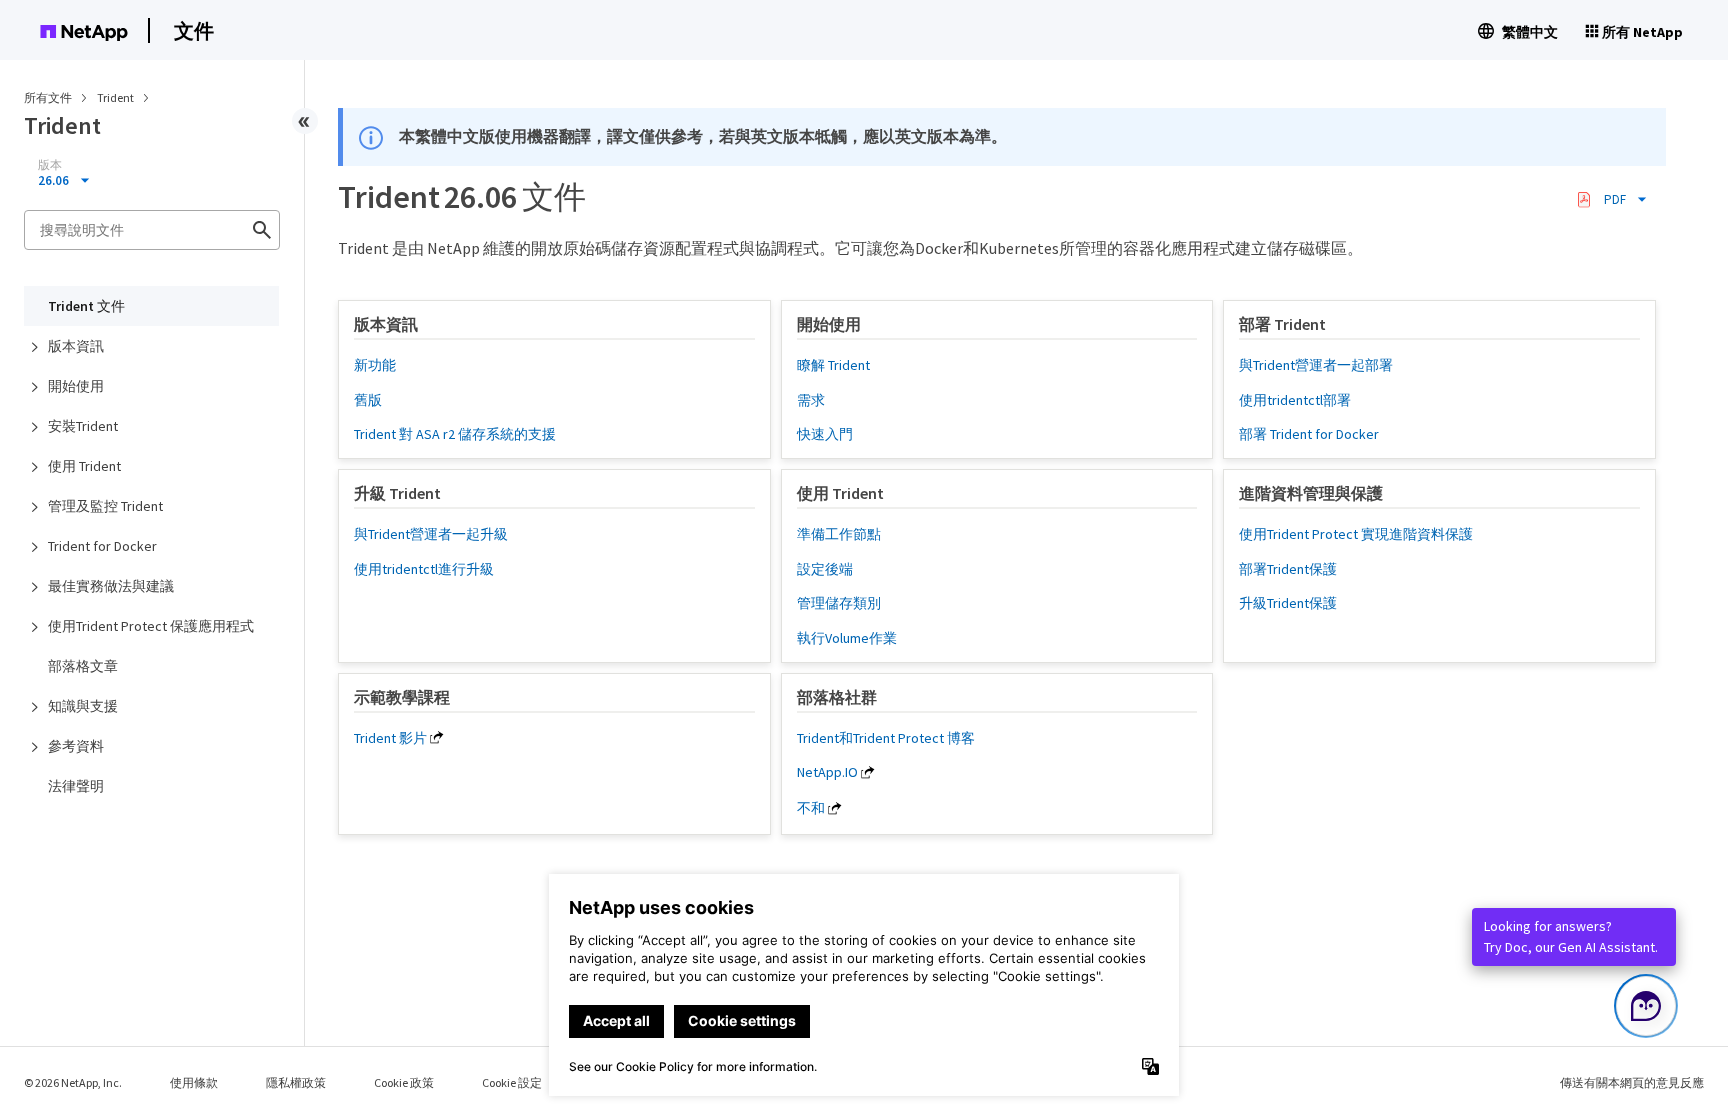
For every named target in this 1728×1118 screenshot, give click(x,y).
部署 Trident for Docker (1309, 434)
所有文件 (48, 97)
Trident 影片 (390, 738)
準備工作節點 (839, 534)
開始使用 (76, 386)
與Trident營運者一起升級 (431, 534)
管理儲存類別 (839, 603)
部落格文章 (83, 666)
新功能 (375, 365)
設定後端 (825, 569)
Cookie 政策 (404, 1082)
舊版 (368, 400)
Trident (116, 97)
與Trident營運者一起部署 (1316, 365)
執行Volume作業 (847, 638)
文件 (194, 30)
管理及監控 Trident (105, 506)
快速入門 (825, 434)
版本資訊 (76, 346)
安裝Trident (83, 426)
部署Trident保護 (1288, 569)
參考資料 (76, 746)
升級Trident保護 (1288, 603)
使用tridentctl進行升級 (424, 569)
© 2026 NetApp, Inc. (73, 1082)
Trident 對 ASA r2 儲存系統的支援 (455, 434)
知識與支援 (83, 706)
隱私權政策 (296, 1082)
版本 (50, 165)
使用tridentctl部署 (1295, 400)
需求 (811, 400)
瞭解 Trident (833, 365)
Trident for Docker (102, 546)
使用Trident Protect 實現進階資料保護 (1356, 534)
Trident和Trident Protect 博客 (886, 738)
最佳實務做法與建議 (111, 586)
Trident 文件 (86, 306)
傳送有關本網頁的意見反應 (1632, 1082)
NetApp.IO (827, 772)
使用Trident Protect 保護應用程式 (151, 626)
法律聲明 (76, 786)
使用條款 (194, 1082)
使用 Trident (84, 466)
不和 (811, 808)
